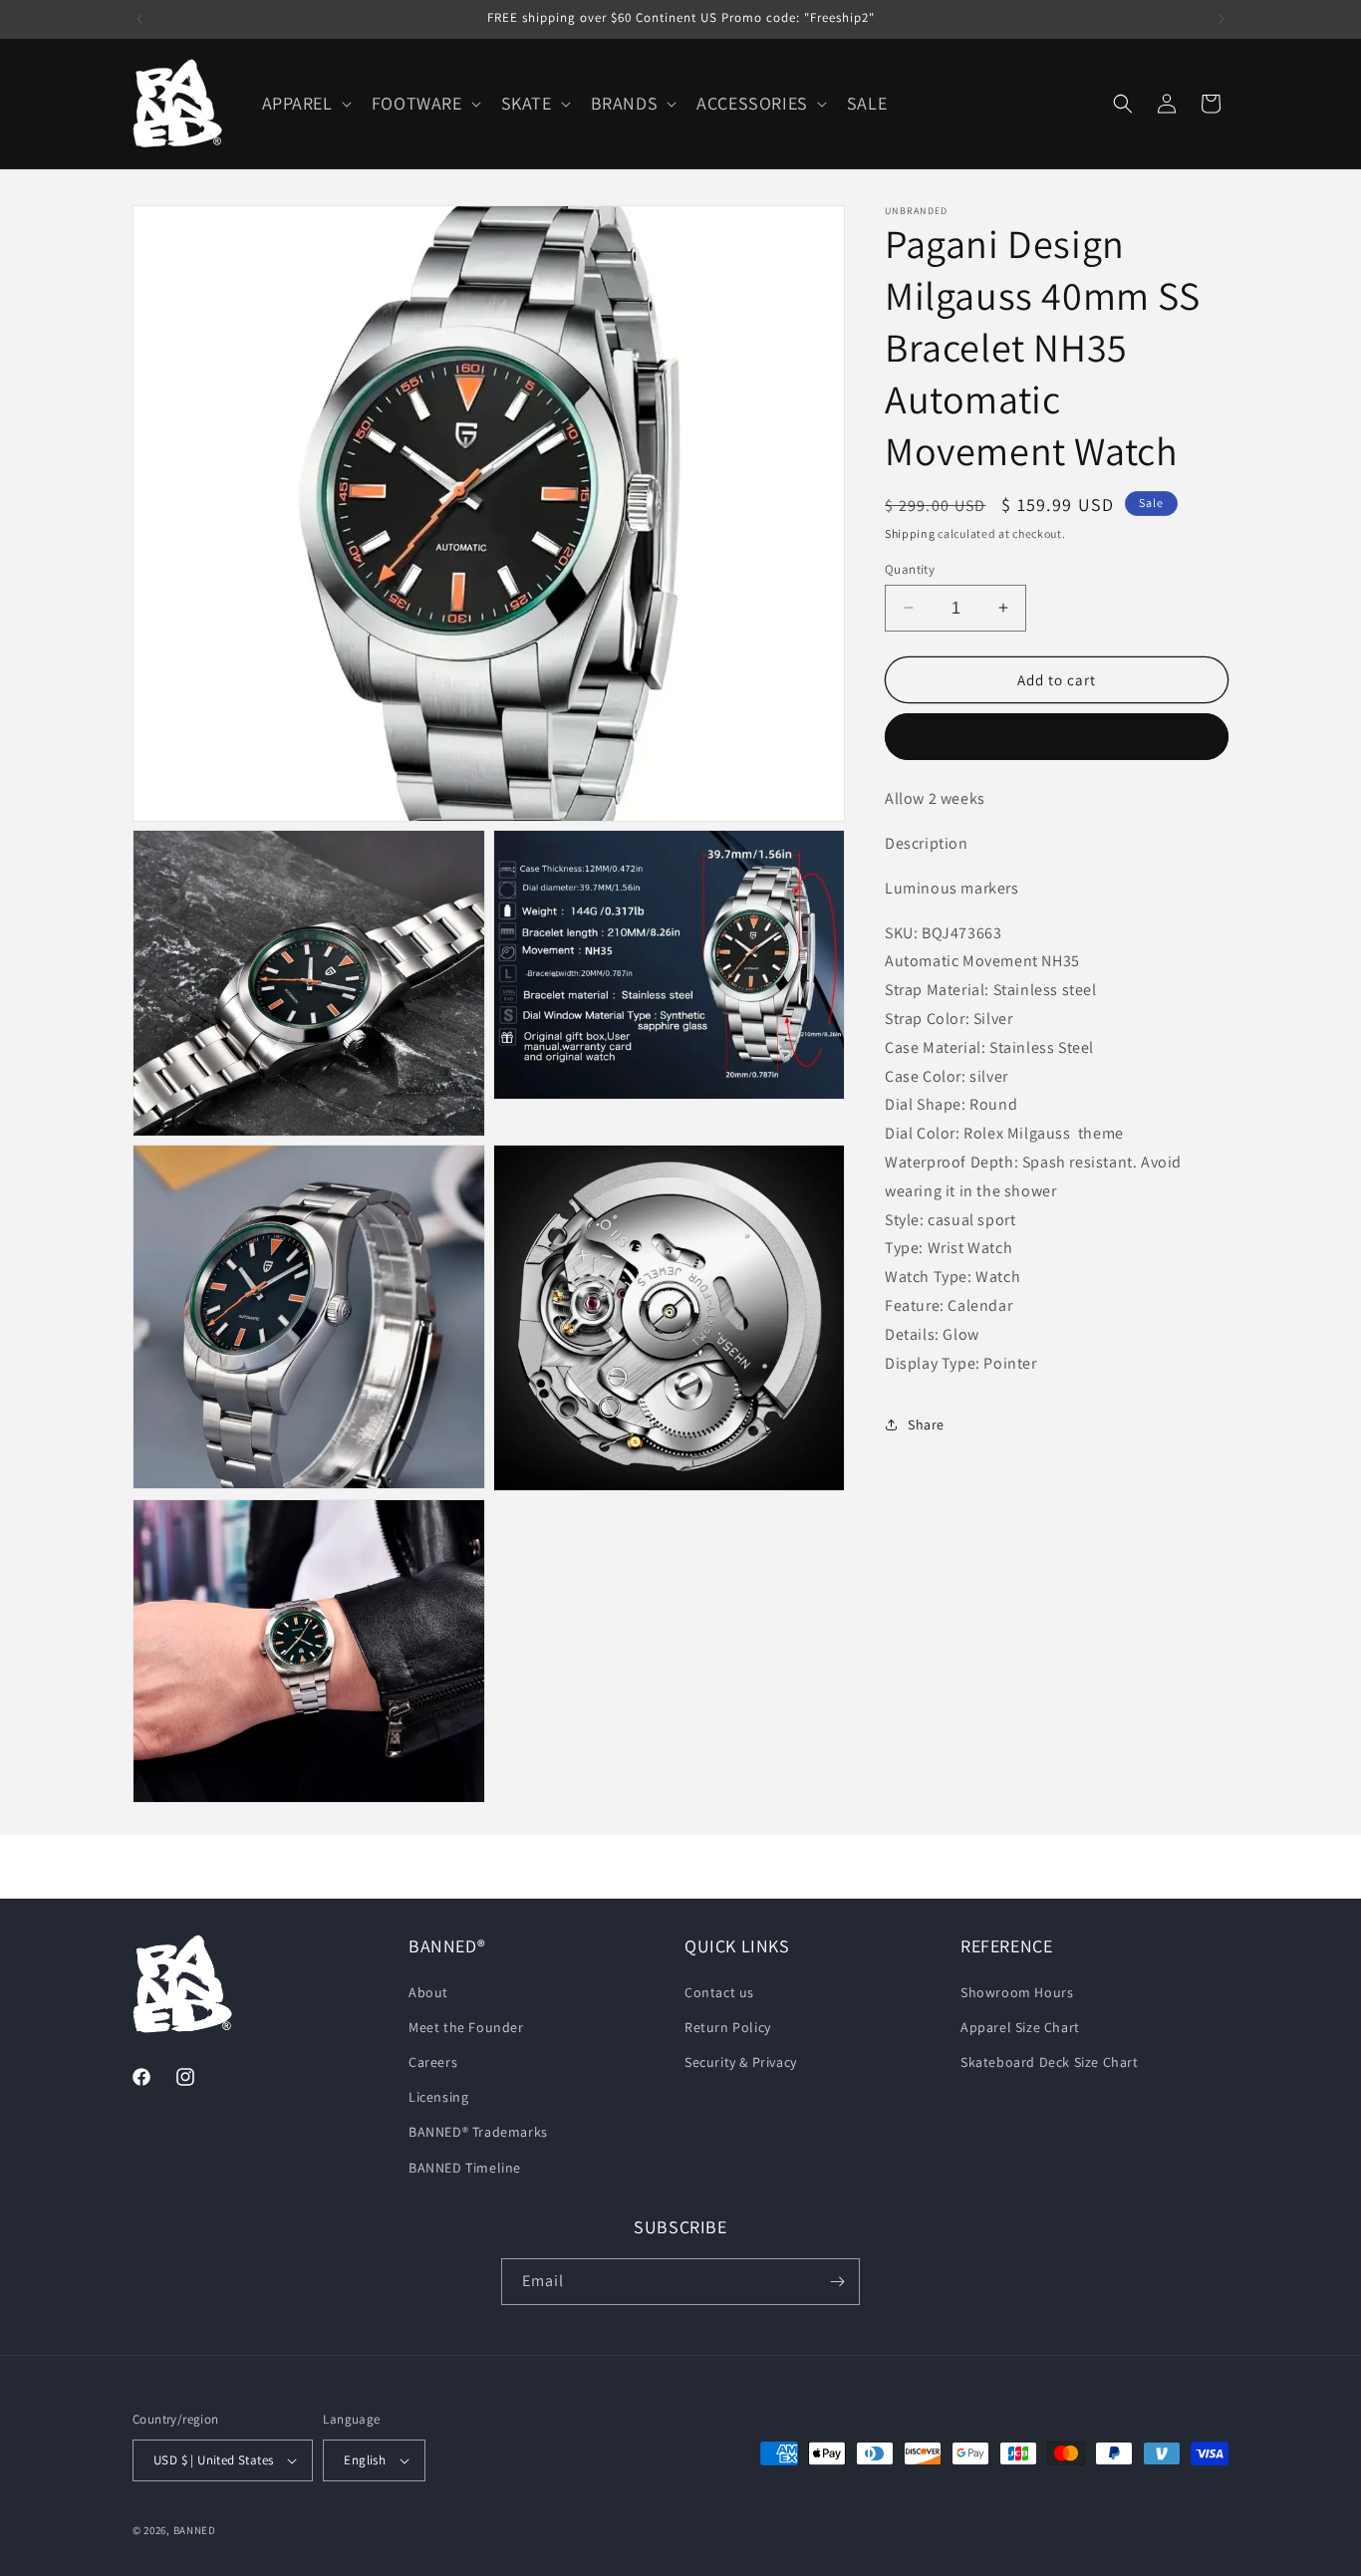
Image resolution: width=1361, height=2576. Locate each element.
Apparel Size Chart (1020, 2027)
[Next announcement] (1222, 19)
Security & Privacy (741, 2062)
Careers (433, 2062)
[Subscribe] (837, 2282)
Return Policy (728, 2027)
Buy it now (1057, 737)
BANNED (195, 2530)
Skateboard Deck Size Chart (1050, 2062)
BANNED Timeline (465, 2168)
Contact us (719, 1992)
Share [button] (926, 1423)
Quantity (910, 568)
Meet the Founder (466, 2027)
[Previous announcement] (139, 19)
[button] (305, 103)
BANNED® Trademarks (478, 2133)
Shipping (910, 533)
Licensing (438, 2097)
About (428, 1992)
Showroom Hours (1017, 1992)
